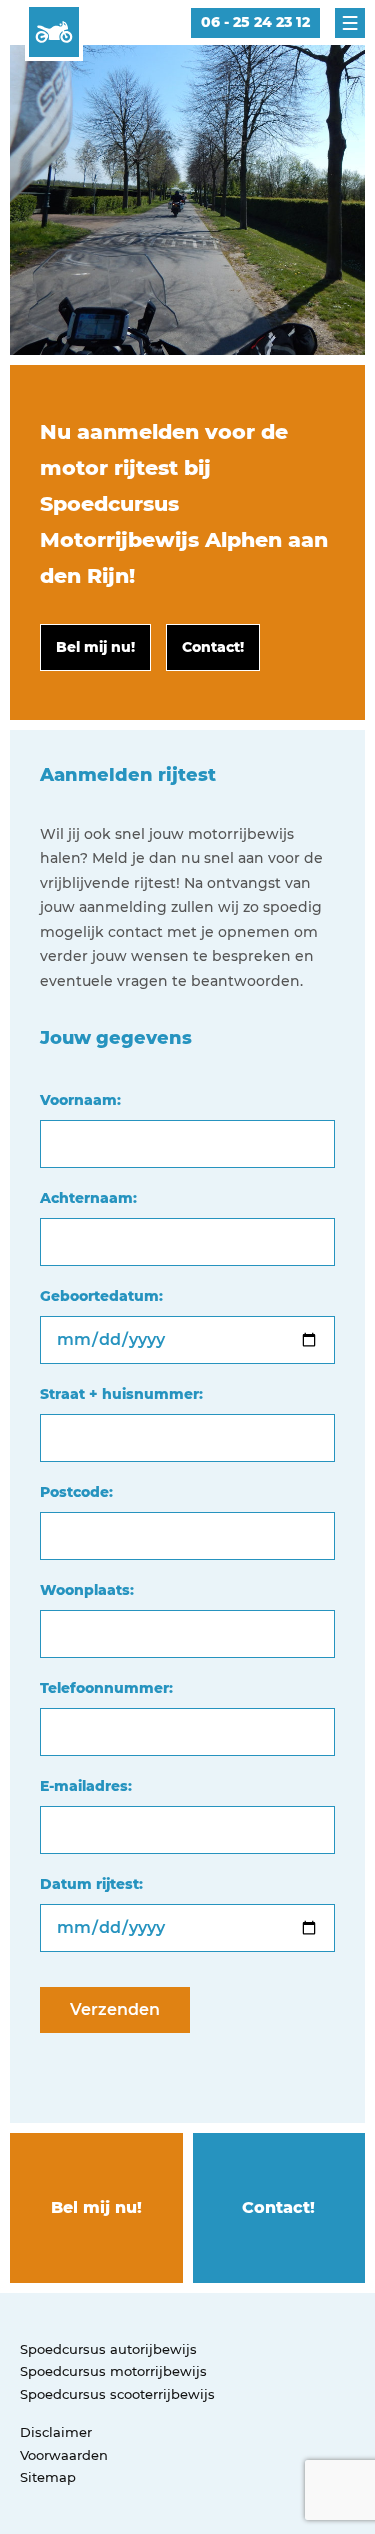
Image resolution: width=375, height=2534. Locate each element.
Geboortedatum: (101, 1296)
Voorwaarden (64, 2455)
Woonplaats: (87, 1590)
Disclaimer (56, 2432)
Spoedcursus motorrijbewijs (113, 2371)
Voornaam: (80, 1100)
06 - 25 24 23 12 (255, 22)
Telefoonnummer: (106, 1688)
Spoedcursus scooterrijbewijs (117, 2394)
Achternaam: (88, 1198)
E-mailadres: (86, 1786)
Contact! (278, 2207)
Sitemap (48, 2477)
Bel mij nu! (96, 2207)
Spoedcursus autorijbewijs (108, 2349)
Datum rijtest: (91, 1884)
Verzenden (115, 2009)
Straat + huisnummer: (121, 1394)
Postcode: (76, 1492)
